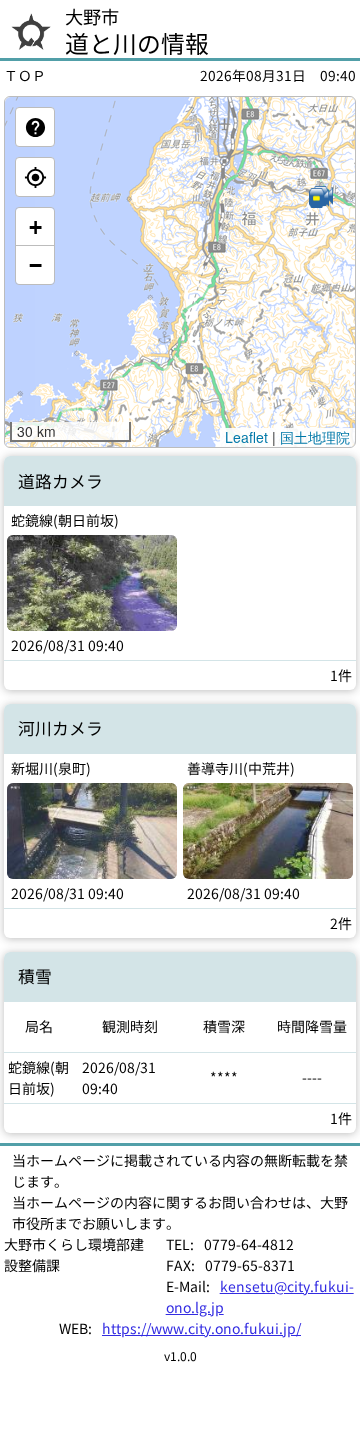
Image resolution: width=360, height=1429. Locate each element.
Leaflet (246, 437)
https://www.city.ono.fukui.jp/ (201, 1328)
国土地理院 (315, 437)
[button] (319, 198)
